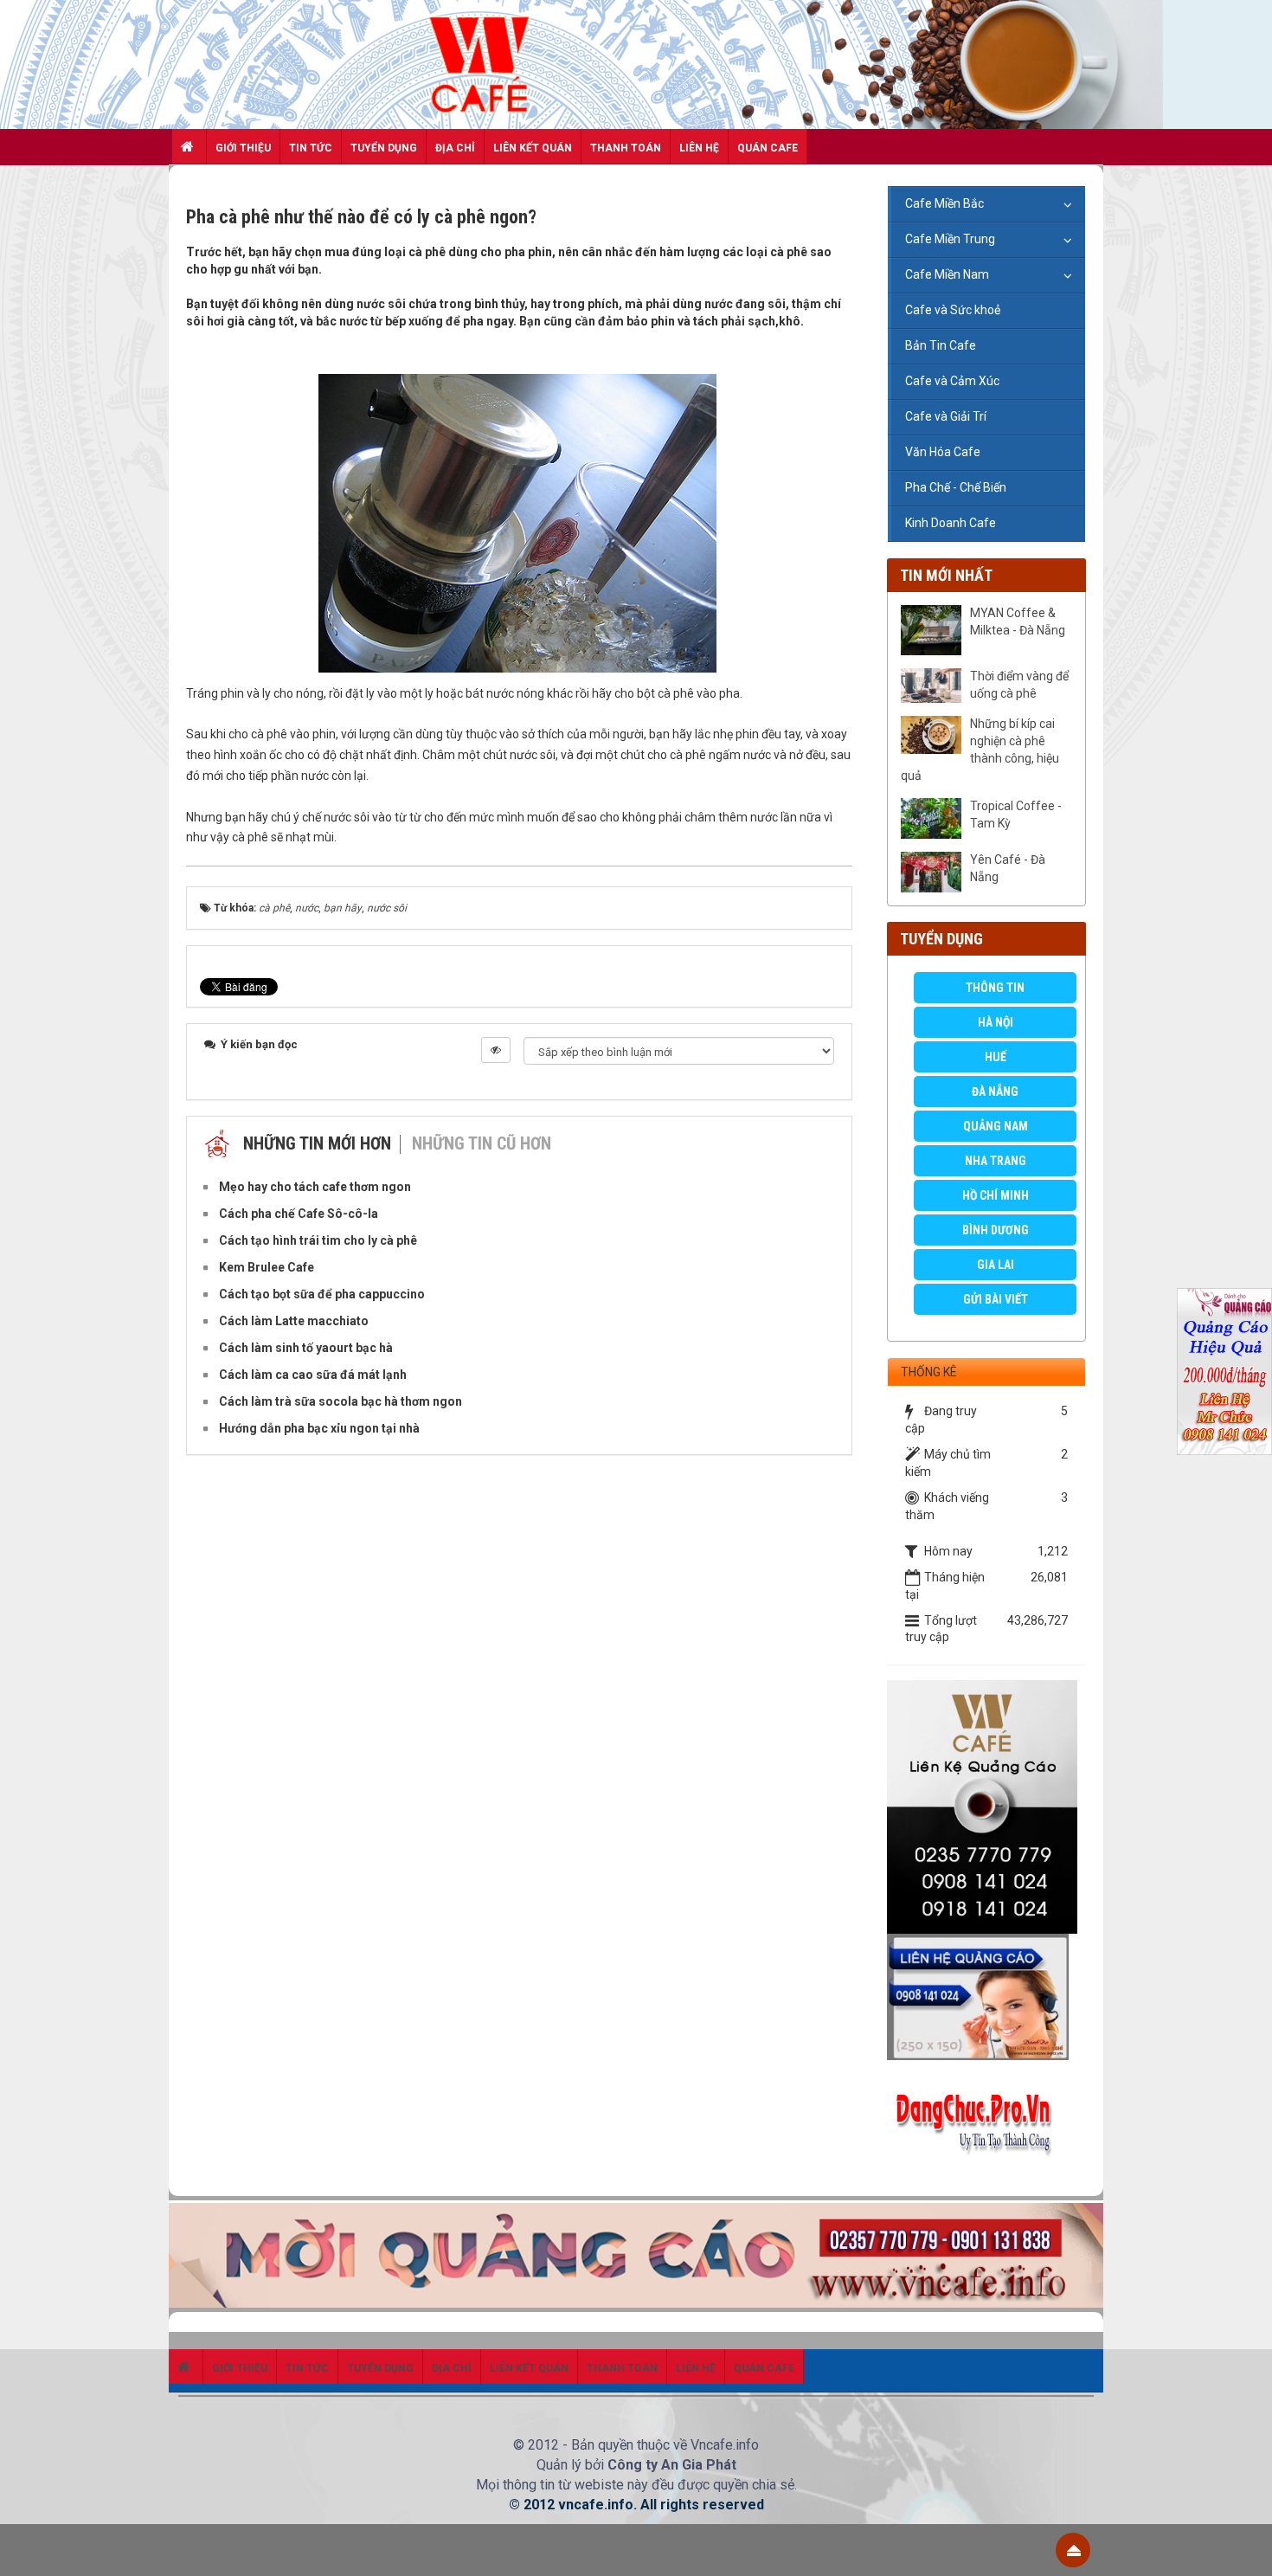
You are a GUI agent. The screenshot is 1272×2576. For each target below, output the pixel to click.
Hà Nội (996, 1022)
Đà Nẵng (995, 1092)
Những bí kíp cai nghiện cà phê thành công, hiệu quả (980, 750)
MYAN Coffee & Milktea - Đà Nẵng (1018, 621)
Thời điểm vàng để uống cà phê (1019, 685)
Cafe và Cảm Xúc (952, 381)
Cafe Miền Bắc (944, 203)
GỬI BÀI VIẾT (996, 1299)
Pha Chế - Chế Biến (956, 487)
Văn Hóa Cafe (943, 452)
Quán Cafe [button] (768, 148)
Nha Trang (996, 1161)
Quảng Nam (996, 1126)
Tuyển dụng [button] (384, 148)
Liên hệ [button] (699, 148)
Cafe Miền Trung (950, 239)
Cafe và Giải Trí (946, 416)
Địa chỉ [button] (455, 148)
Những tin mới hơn (317, 1143)
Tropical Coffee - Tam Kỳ (1016, 815)
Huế (996, 1057)
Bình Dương (996, 1230)
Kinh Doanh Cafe (951, 523)
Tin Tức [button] (311, 148)
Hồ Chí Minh (996, 1195)
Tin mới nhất (946, 575)
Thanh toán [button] (626, 148)
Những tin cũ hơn (482, 1143)
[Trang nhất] (190, 146)
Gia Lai (996, 1265)
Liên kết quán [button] (533, 148)
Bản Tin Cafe (941, 345)
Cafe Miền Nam (947, 274)
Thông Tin (995, 988)
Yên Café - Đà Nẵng (1008, 868)
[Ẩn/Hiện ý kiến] (496, 1050)
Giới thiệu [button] (243, 148)
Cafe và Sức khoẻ (953, 310)
